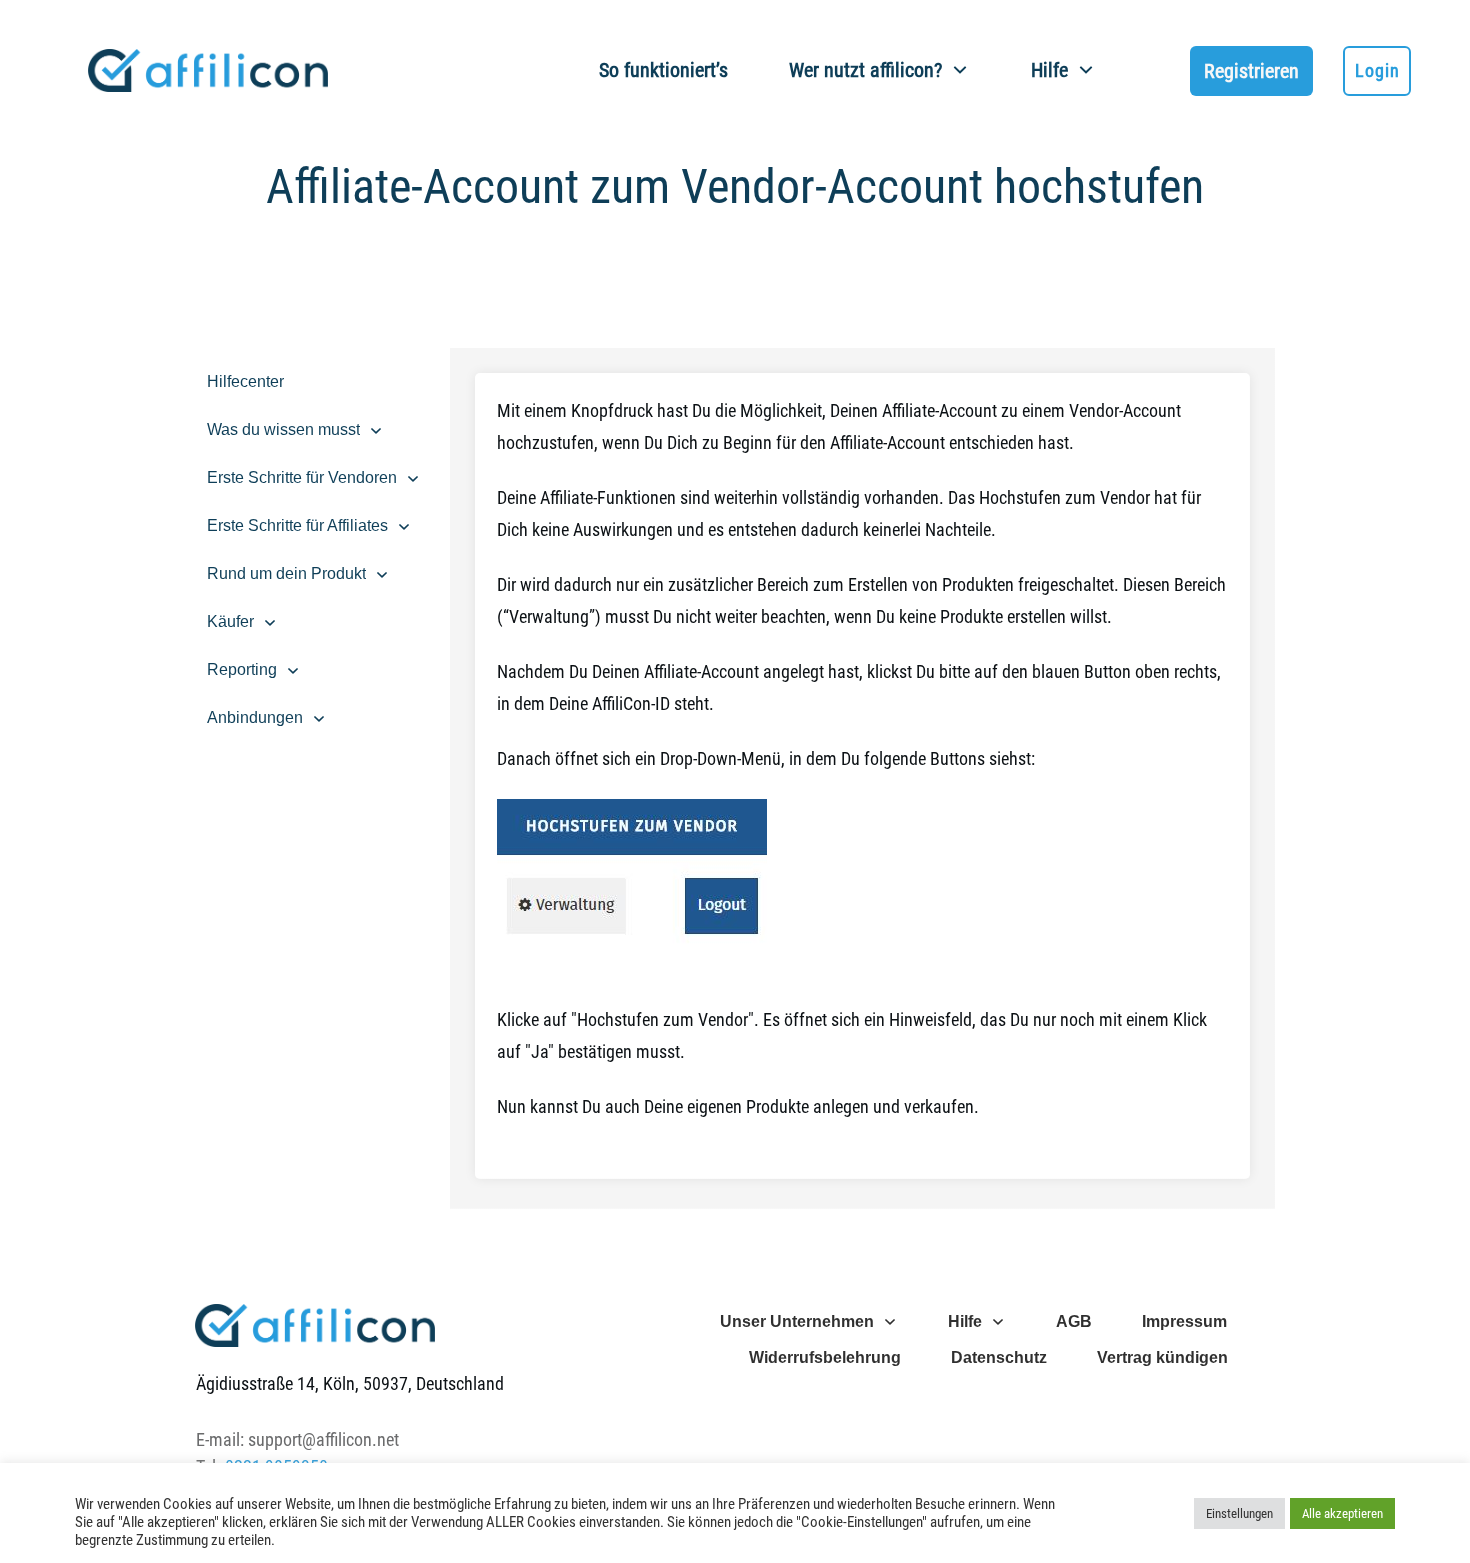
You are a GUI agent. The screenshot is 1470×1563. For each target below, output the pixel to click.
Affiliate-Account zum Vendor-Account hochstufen (735, 186)
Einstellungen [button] (1239, 1513)
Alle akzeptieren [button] (1342, 1513)
